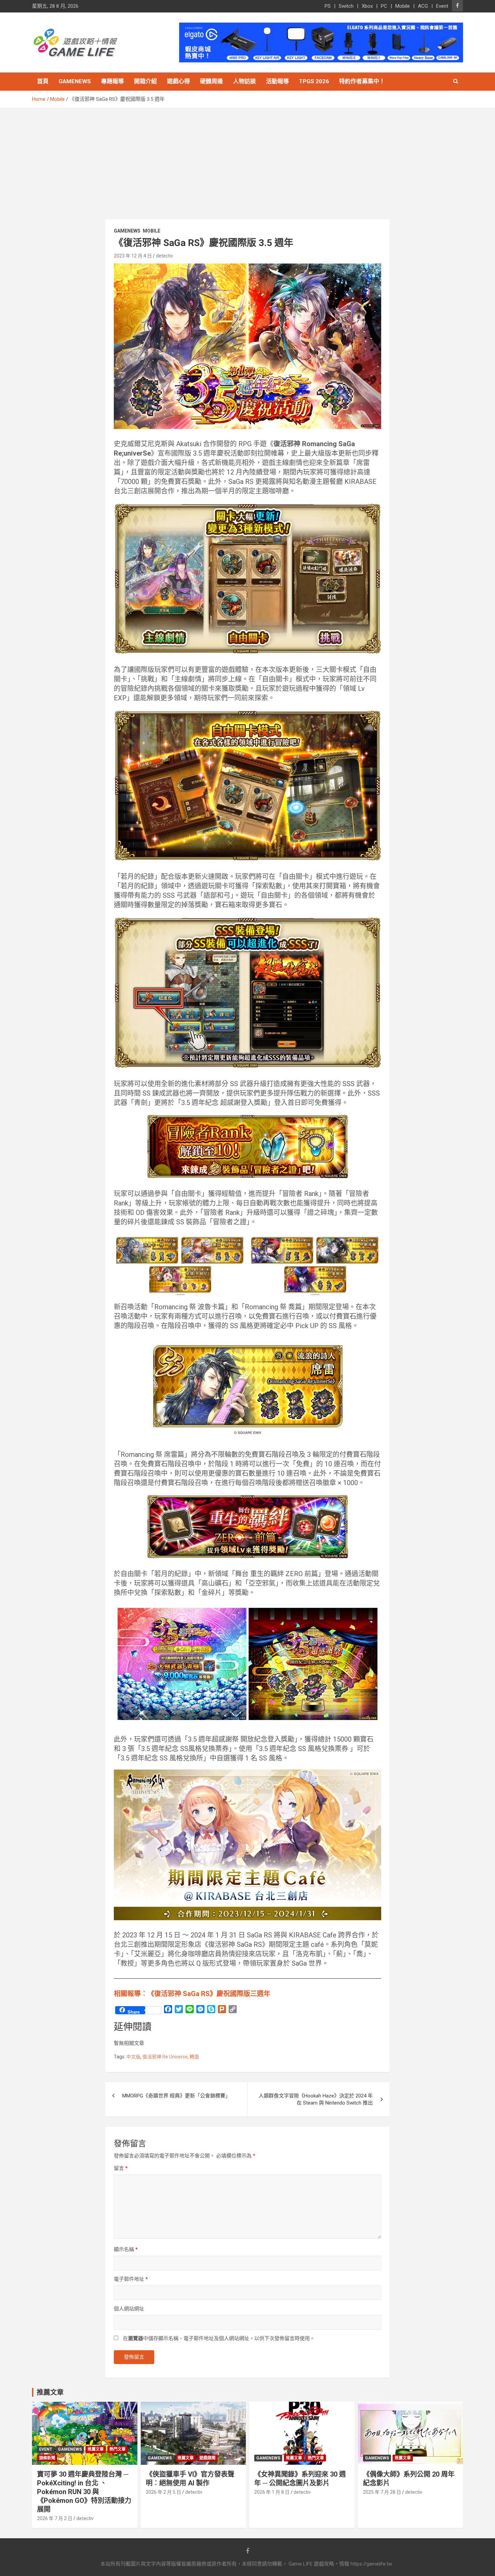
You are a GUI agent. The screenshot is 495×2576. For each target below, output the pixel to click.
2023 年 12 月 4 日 (133, 256)
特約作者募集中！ (362, 81)
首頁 (43, 81)
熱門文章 (118, 2449)
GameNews (75, 81)
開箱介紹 (145, 81)
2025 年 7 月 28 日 (382, 2492)
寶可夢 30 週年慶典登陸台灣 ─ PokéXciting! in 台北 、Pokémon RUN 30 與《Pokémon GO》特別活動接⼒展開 (84, 2492)
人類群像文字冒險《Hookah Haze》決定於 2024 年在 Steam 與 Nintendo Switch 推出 (316, 2099)
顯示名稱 (126, 2249)
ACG (423, 6)
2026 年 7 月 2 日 (55, 2518)
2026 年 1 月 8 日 (272, 2492)
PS (328, 6)
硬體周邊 (211, 81)
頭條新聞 (47, 2458)
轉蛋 (194, 2057)
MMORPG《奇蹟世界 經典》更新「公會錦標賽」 (176, 2096)
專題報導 (112, 81)
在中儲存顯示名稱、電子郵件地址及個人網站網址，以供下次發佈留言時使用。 (219, 2338)
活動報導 (277, 81)
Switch (346, 6)
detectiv (164, 256)
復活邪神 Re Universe (165, 2057)
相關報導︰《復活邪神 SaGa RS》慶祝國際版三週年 (192, 1994)
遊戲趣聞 (207, 2458)
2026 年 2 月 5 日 (163, 2492)
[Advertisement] (247, 159)
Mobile (403, 6)
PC (384, 6)
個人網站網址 (129, 2309)
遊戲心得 (178, 81)
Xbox (367, 6)
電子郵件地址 (131, 2279)
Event (442, 6)
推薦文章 (96, 2449)
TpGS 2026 (314, 81)
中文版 (133, 2057)
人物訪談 (244, 81)
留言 (121, 2168)
